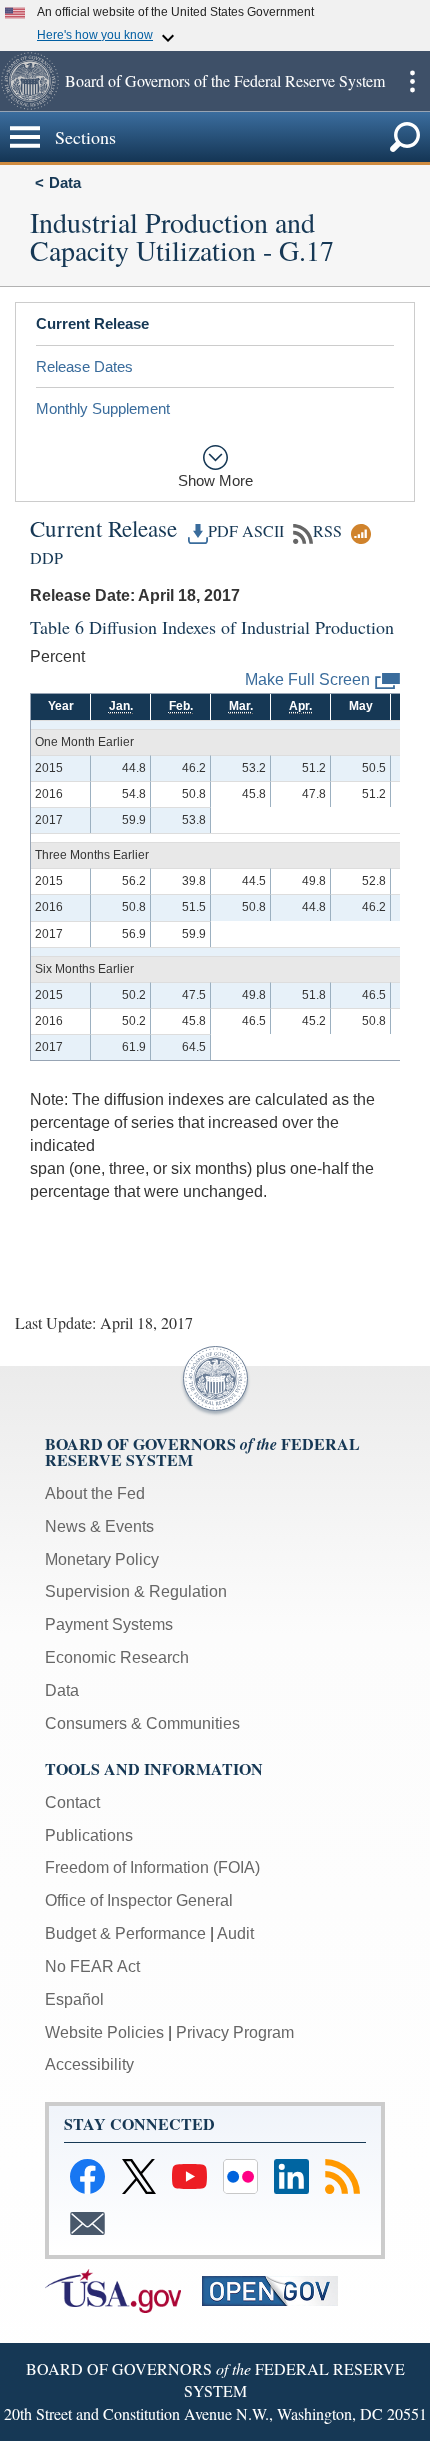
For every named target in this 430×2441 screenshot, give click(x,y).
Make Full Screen (307, 679)
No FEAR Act (92, 1966)
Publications (89, 1835)
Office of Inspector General (139, 1900)
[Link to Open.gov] (278, 2289)
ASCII (263, 531)
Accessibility (89, 2064)
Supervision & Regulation (136, 1591)
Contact (72, 1802)
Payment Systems (109, 1624)
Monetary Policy (102, 1559)
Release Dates (84, 366)
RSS (327, 531)
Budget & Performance (125, 1933)
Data (65, 182)
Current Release (92, 323)
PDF (223, 531)
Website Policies (104, 2032)
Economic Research (117, 1657)
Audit (235, 1933)
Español (74, 1999)
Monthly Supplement (103, 408)
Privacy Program (235, 2032)
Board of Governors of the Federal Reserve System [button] (225, 80)
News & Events (99, 1526)
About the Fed (95, 1493)
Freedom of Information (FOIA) (152, 1867)
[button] (30, 81)
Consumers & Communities (142, 1723)
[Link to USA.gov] (123, 2289)
